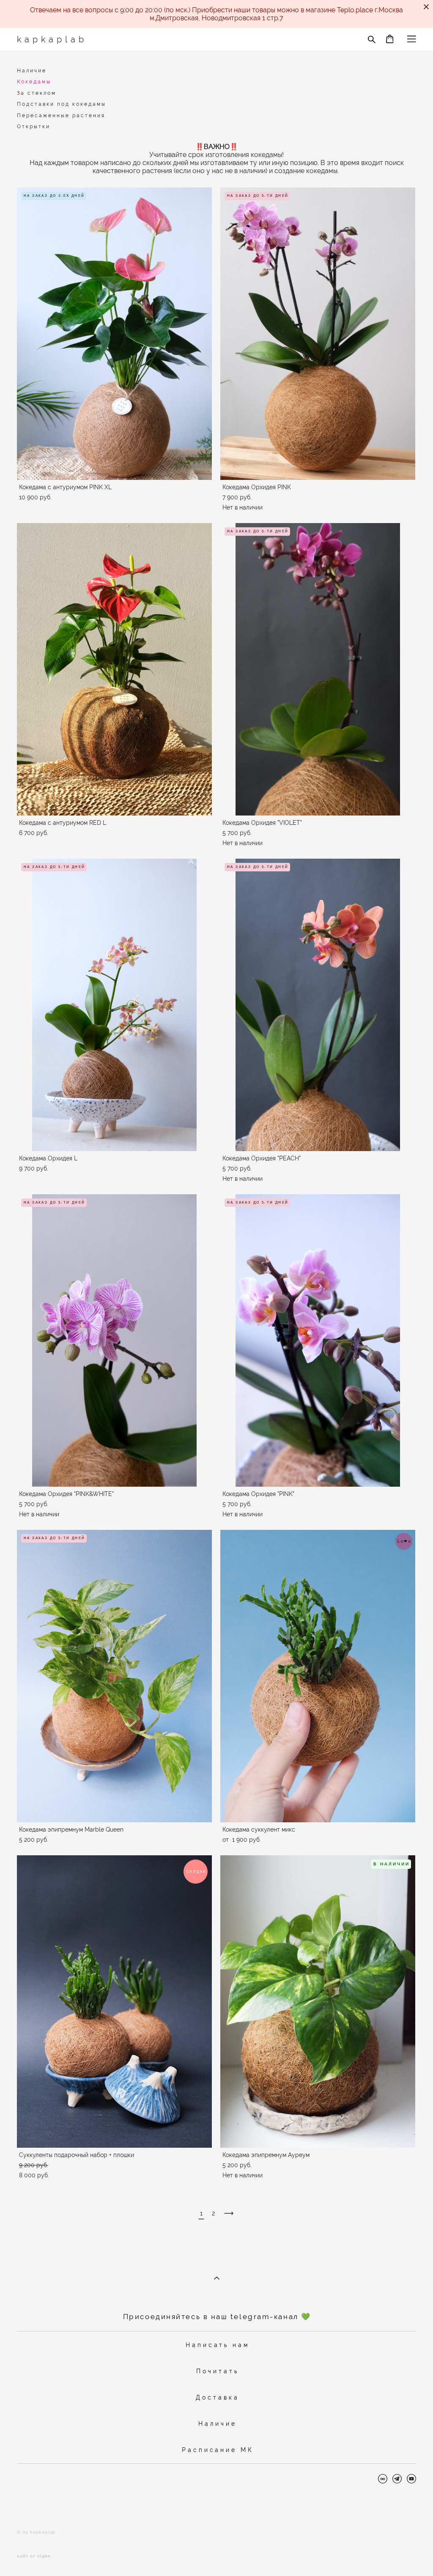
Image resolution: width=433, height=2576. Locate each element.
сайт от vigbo (34, 2556)
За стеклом (37, 93)
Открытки (34, 127)
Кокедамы (34, 82)
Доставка (217, 2397)
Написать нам (218, 2345)
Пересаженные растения (61, 116)
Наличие (32, 71)
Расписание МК (218, 2450)
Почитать (217, 2371)
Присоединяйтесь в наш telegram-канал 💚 (217, 2317)
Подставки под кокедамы (62, 104)
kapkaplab (52, 39)
